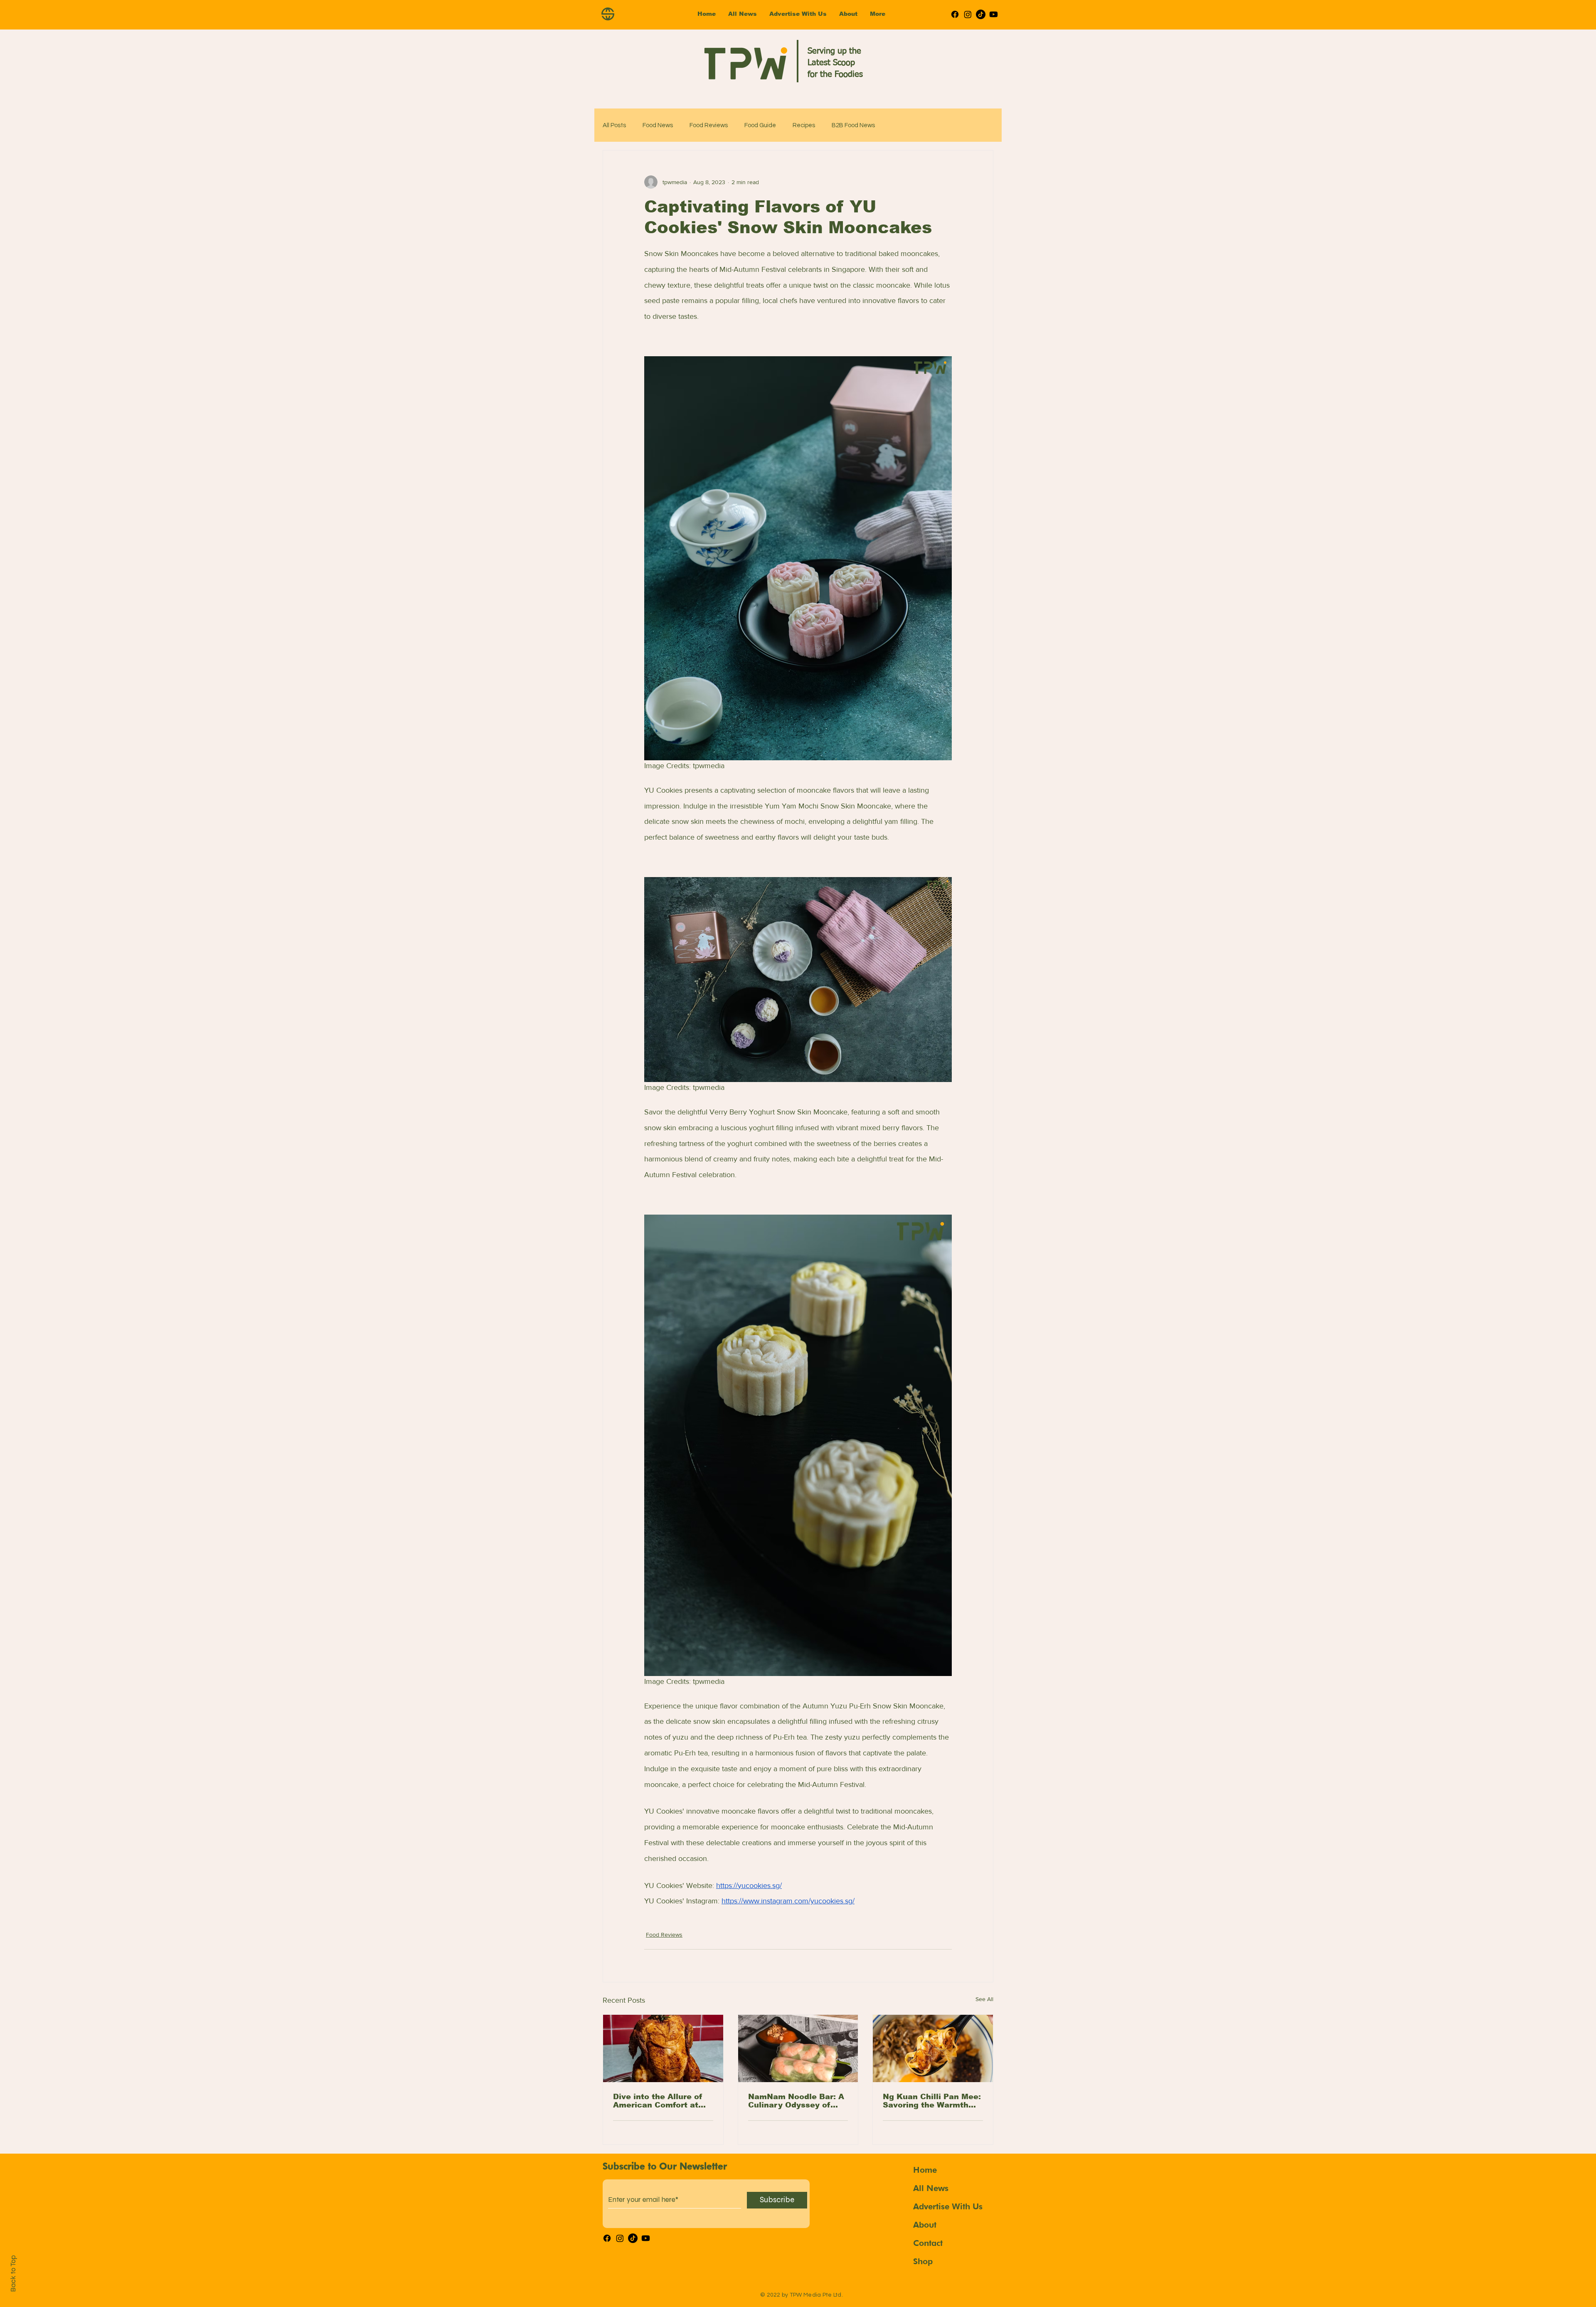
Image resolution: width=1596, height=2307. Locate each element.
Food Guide (760, 125)
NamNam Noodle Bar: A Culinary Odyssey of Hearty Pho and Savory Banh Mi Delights (796, 2101)
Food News (658, 125)
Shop (923, 2261)
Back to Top (13, 2274)
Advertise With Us (948, 2206)
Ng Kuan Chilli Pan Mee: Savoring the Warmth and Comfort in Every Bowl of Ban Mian (932, 2101)
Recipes (804, 125)
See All (984, 1999)
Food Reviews (709, 125)
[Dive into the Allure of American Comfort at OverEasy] (663, 2048)
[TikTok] (981, 14)
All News (931, 2188)
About (925, 2225)
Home (925, 2170)
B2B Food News (853, 125)
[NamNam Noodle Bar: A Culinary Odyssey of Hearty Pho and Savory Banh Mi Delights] (798, 2048)
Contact (928, 2243)
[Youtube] (994, 14)
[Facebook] (955, 14)
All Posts (614, 125)
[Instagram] (968, 14)
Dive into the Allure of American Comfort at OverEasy (658, 2101)
